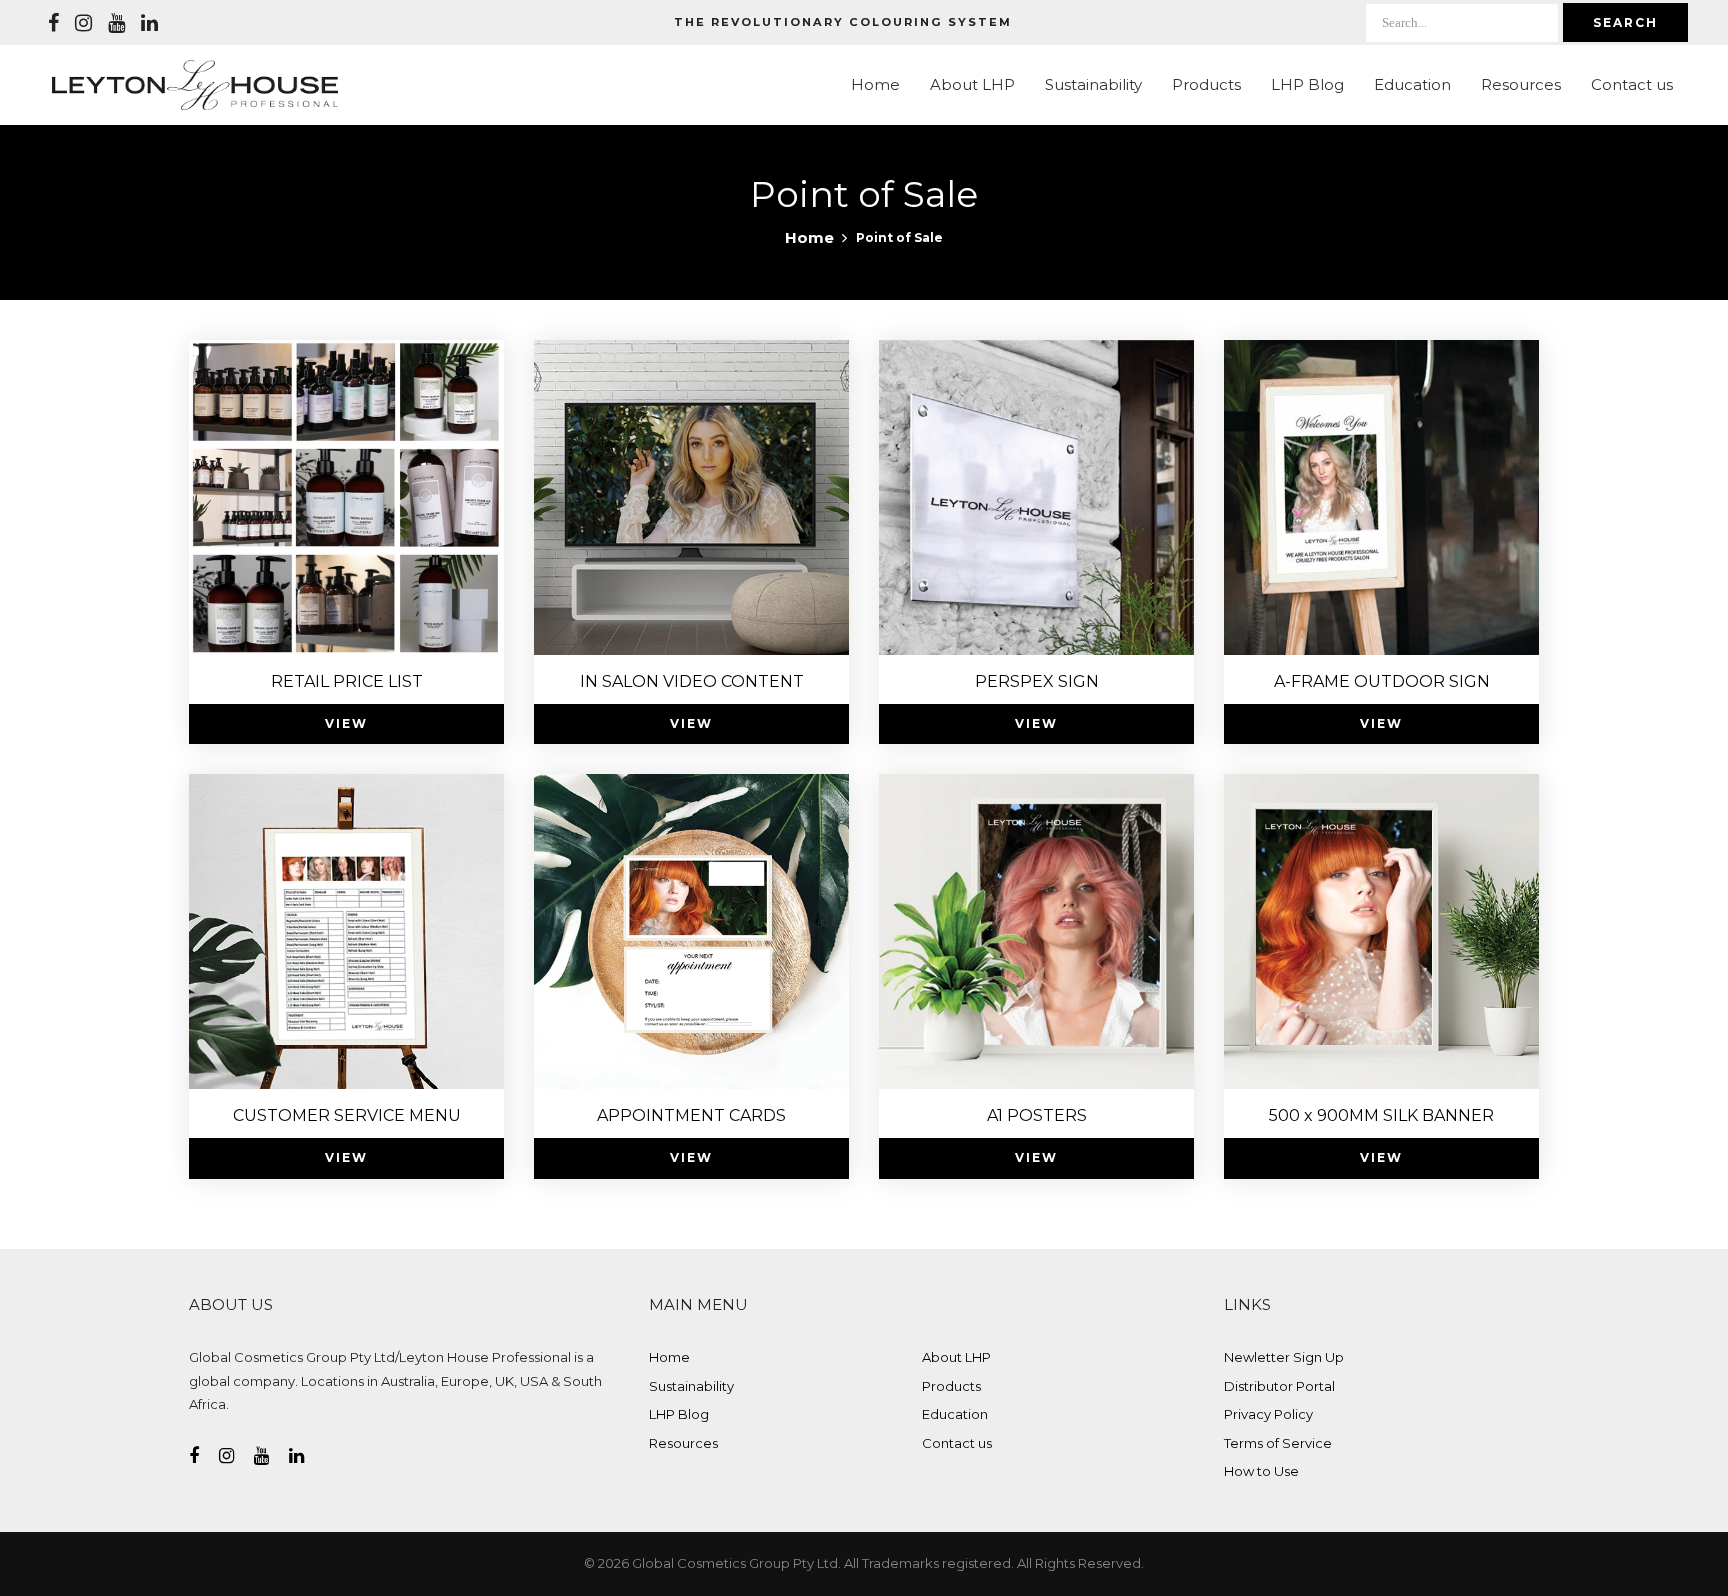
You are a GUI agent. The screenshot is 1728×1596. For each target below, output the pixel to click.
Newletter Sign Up (1284, 1357)
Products (1206, 84)
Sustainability (1093, 84)
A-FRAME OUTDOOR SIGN (1382, 681)
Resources (1521, 84)
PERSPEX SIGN (1037, 681)
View (346, 723)
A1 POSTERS (1037, 1115)
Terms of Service (1278, 1443)
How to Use (1261, 1471)
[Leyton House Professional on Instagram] (83, 23)
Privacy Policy (1268, 1414)
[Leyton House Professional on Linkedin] (149, 23)
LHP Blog (1307, 84)
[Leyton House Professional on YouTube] (116, 23)
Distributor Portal (1279, 1386)
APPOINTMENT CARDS (691, 1115)
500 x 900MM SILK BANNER (1381, 1115)
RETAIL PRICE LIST (347, 681)
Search (1625, 22)
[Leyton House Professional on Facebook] (53, 23)
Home (875, 84)
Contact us (1632, 84)
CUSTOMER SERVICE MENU (347, 1115)
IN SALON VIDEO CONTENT (692, 681)
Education (1412, 84)
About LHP (972, 84)
